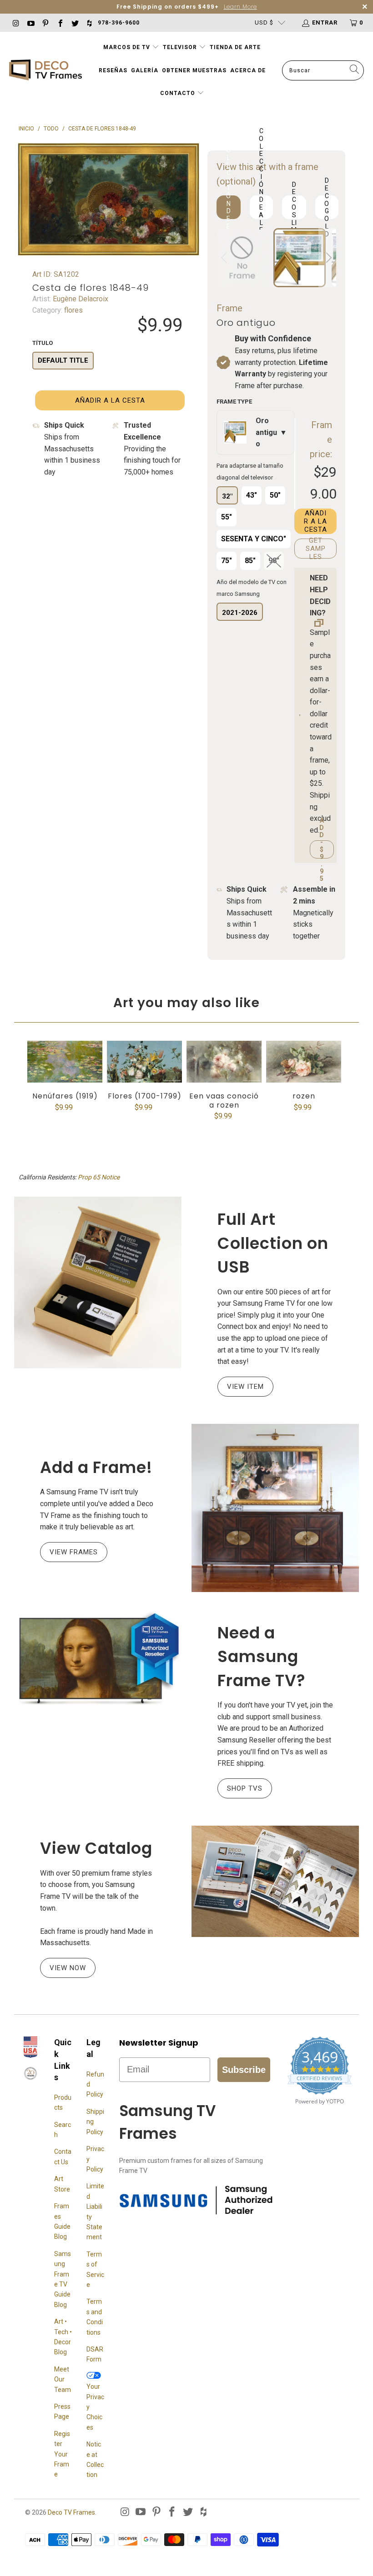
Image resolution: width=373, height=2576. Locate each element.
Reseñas (113, 70)
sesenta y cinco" (254, 539)
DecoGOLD (327, 207)
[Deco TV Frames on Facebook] (60, 22)
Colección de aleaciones (261, 207)
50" (275, 495)
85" (250, 561)
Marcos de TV (127, 47)
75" (227, 561)
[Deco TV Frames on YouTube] (30, 22)
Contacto (179, 93)
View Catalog (96, 1848)
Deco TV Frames (71, 2512)
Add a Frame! (96, 1467)
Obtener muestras (194, 70)
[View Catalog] (275, 1881)
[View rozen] (304, 1062)
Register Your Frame (62, 2454)
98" (274, 561)
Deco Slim (294, 207)
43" (252, 495)
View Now (68, 1968)
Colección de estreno (229, 207)
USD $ (264, 22)
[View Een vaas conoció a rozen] (224, 1062)
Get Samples (316, 549)
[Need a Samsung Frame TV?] (98, 1659)
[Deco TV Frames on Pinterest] (45, 22)
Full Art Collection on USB (273, 1243)
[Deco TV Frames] (45, 71)
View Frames (74, 1552)
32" (227, 496)
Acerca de (248, 70)
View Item (245, 1387)
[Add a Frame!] (275, 1508)
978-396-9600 (119, 23)
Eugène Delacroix (80, 299)
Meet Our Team (63, 2379)
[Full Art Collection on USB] (98, 1283)
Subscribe (244, 2070)
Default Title (63, 360)
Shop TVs (245, 1788)
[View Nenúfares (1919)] (65, 1062)
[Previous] (225, 258)
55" (227, 517)
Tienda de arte (235, 47)
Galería (145, 70)
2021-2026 (240, 613)
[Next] (328, 258)
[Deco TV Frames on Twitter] (75, 22)
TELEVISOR (181, 47)
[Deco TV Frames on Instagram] (15, 22)
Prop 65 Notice (99, 1177)
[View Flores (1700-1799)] (144, 1062)
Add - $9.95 (322, 849)
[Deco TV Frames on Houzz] (89, 22)
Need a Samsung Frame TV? (262, 1657)
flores (73, 310)
